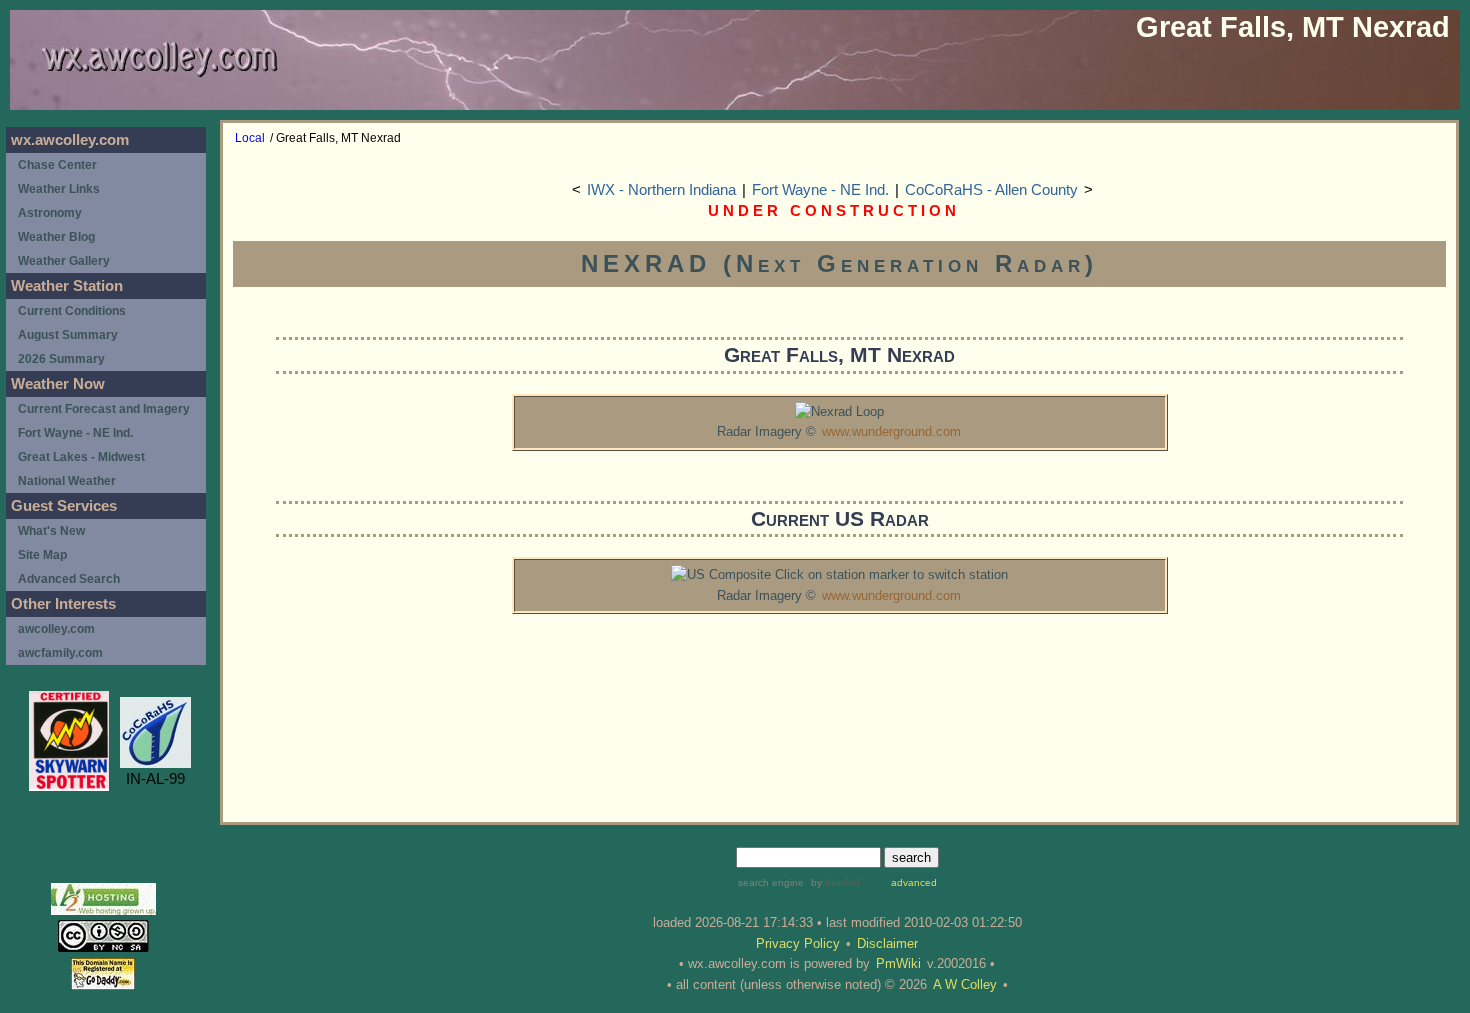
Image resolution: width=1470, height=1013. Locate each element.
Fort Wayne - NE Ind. (820, 190)
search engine (771, 882)
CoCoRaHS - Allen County (991, 190)
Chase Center (57, 165)
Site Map (42, 555)
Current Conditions (72, 311)
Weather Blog (56, 237)
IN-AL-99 (155, 779)
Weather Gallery (64, 261)
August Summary (68, 335)
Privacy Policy (798, 943)
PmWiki (898, 963)
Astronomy (50, 213)
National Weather (67, 481)
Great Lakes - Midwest (81, 457)
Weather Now (58, 384)
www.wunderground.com (891, 431)
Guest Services (64, 506)
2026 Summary (61, 359)
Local (250, 138)
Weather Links (59, 189)
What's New (51, 531)
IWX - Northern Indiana (661, 190)
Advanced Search (69, 579)
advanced (914, 882)
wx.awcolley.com (70, 140)
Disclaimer (887, 943)
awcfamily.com (60, 653)
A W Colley (965, 984)
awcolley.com (56, 629)
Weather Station (67, 286)
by (834, 882)
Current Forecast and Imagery (104, 409)
